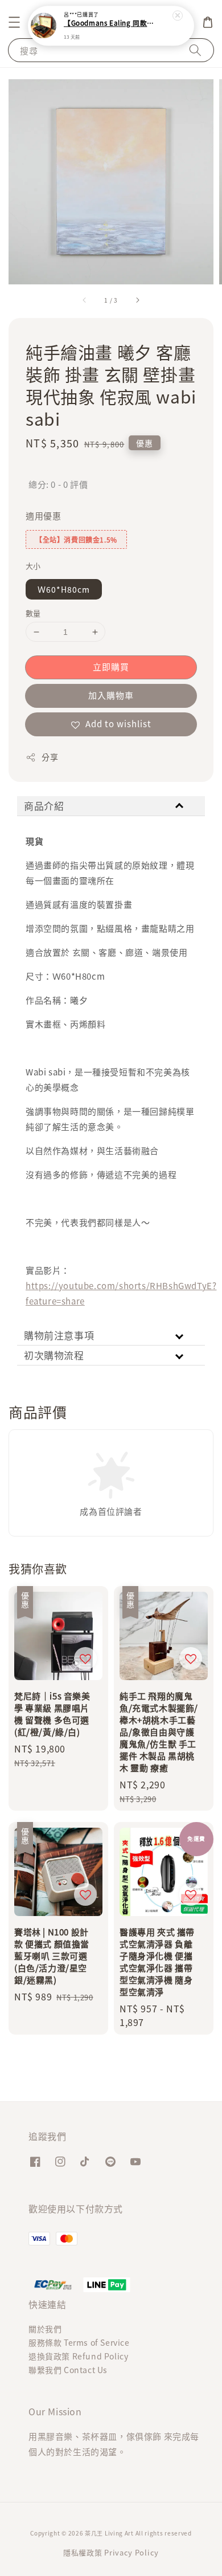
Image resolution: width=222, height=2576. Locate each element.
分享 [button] (50, 757)
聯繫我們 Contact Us (68, 2370)
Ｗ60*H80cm (64, 589)
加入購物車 (111, 695)
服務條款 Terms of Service (79, 2342)
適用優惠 (43, 515)
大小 (33, 566)
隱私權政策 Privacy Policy (111, 2552)
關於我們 (45, 2329)
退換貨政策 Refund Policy (78, 2356)
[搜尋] (195, 50)
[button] (14, 22)
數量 (33, 613)
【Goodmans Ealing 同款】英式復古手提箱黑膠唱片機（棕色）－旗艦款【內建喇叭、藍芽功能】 (112, 23)
